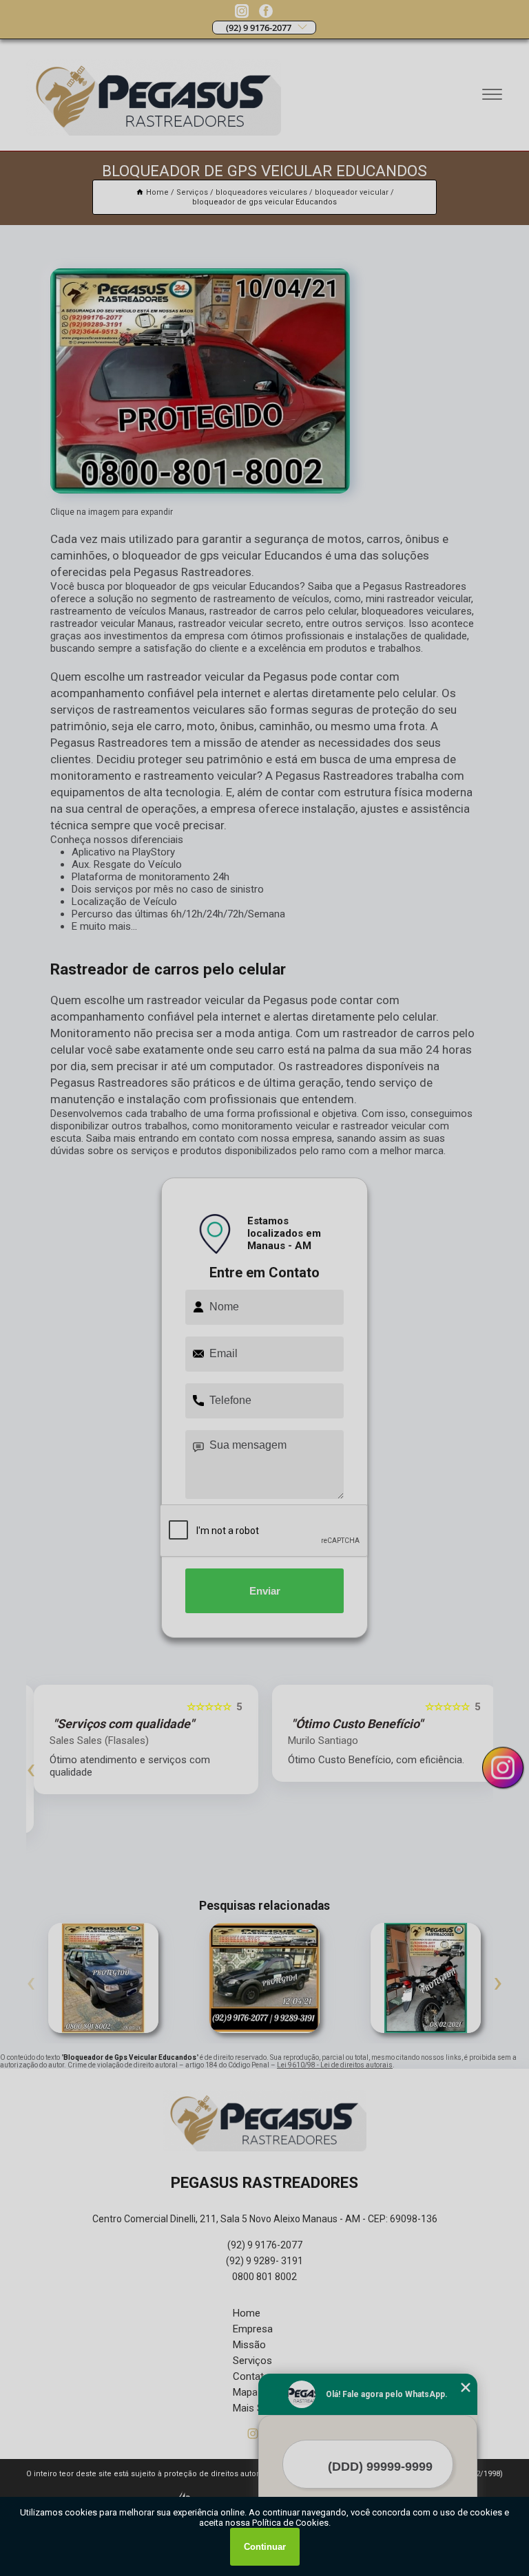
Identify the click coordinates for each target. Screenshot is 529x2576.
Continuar (265, 2547)
